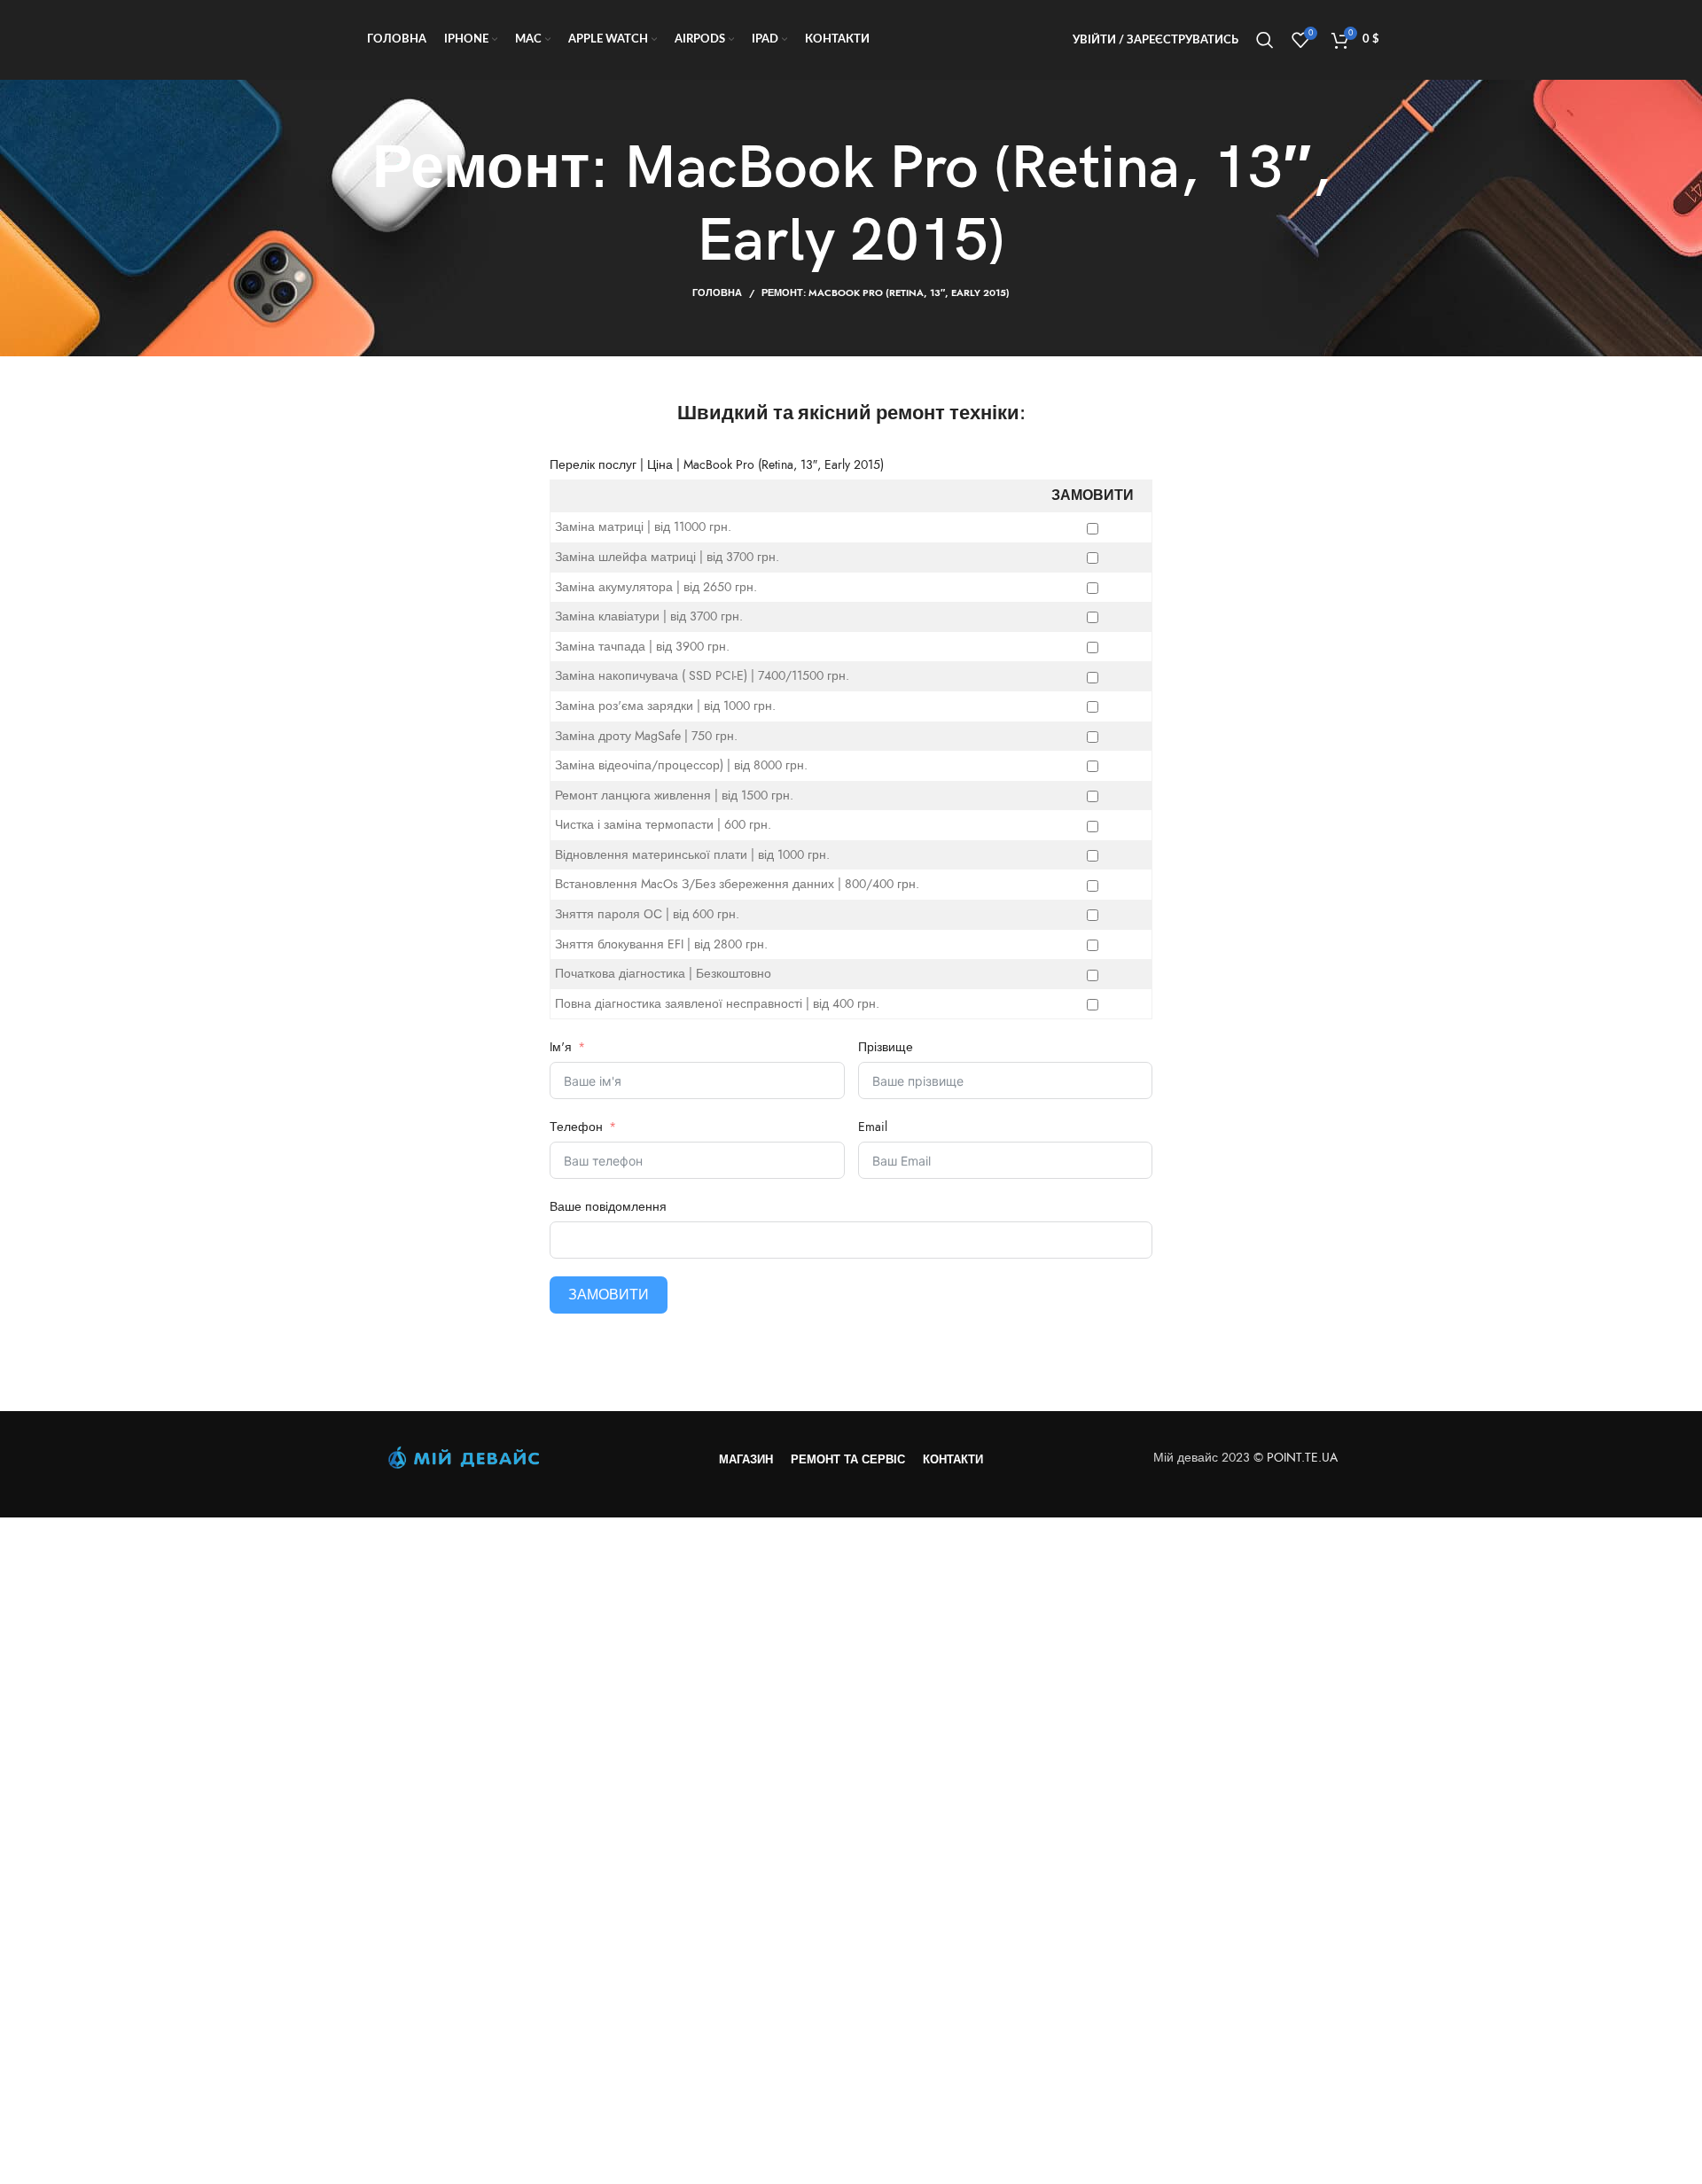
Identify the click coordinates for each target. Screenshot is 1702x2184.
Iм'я (562, 1047)
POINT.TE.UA (1304, 1458)
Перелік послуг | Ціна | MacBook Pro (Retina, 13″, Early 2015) (717, 465)
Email (873, 1127)
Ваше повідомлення (608, 1207)
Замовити (609, 1295)
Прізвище (886, 1047)
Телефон (576, 1127)
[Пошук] (1265, 40)
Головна (717, 293)
